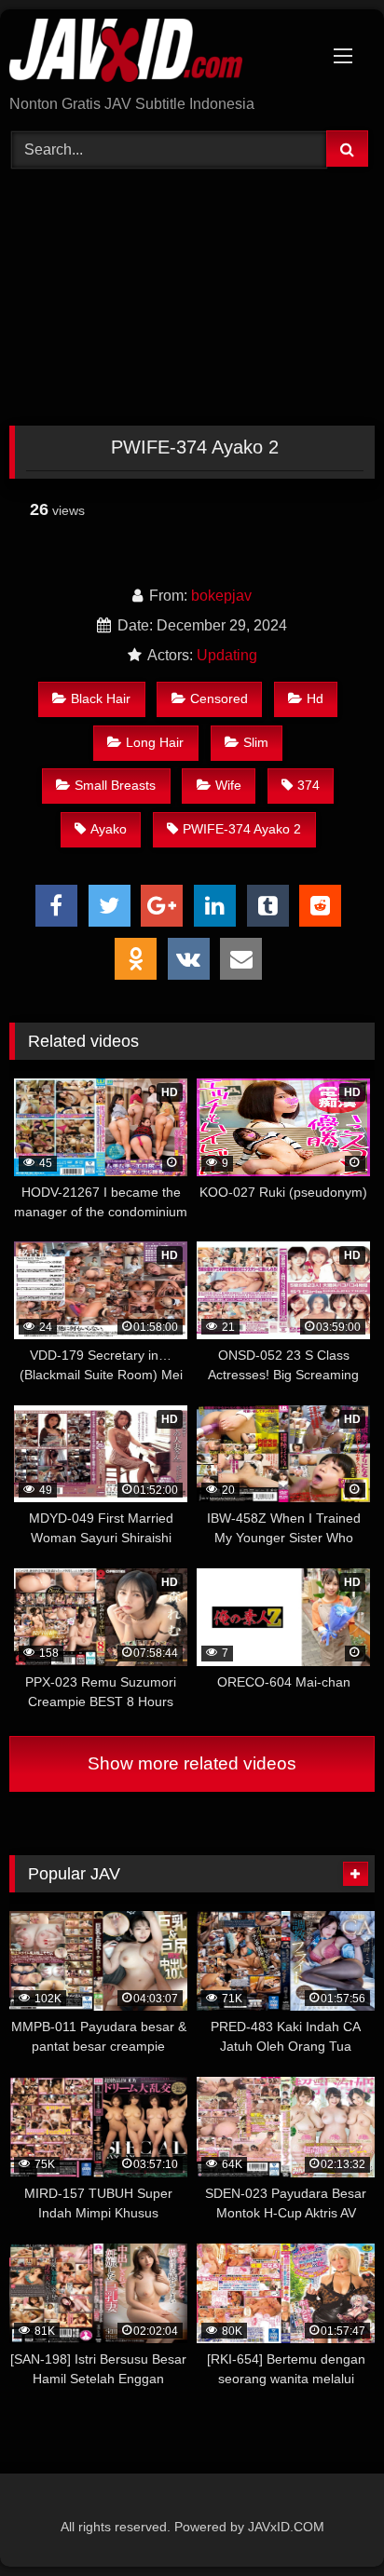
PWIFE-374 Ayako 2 (242, 829)
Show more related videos (192, 1763)
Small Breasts (115, 785)
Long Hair (155, 742)
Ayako (109, 829)
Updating (227, 655)
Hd (315, 698)
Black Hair (101, 698)
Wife (228, 785)
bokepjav (221, 596)
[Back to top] (326, 2521)
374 (309, 785)
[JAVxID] (158, 54)
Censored (219, 698)
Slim (256, 742)
